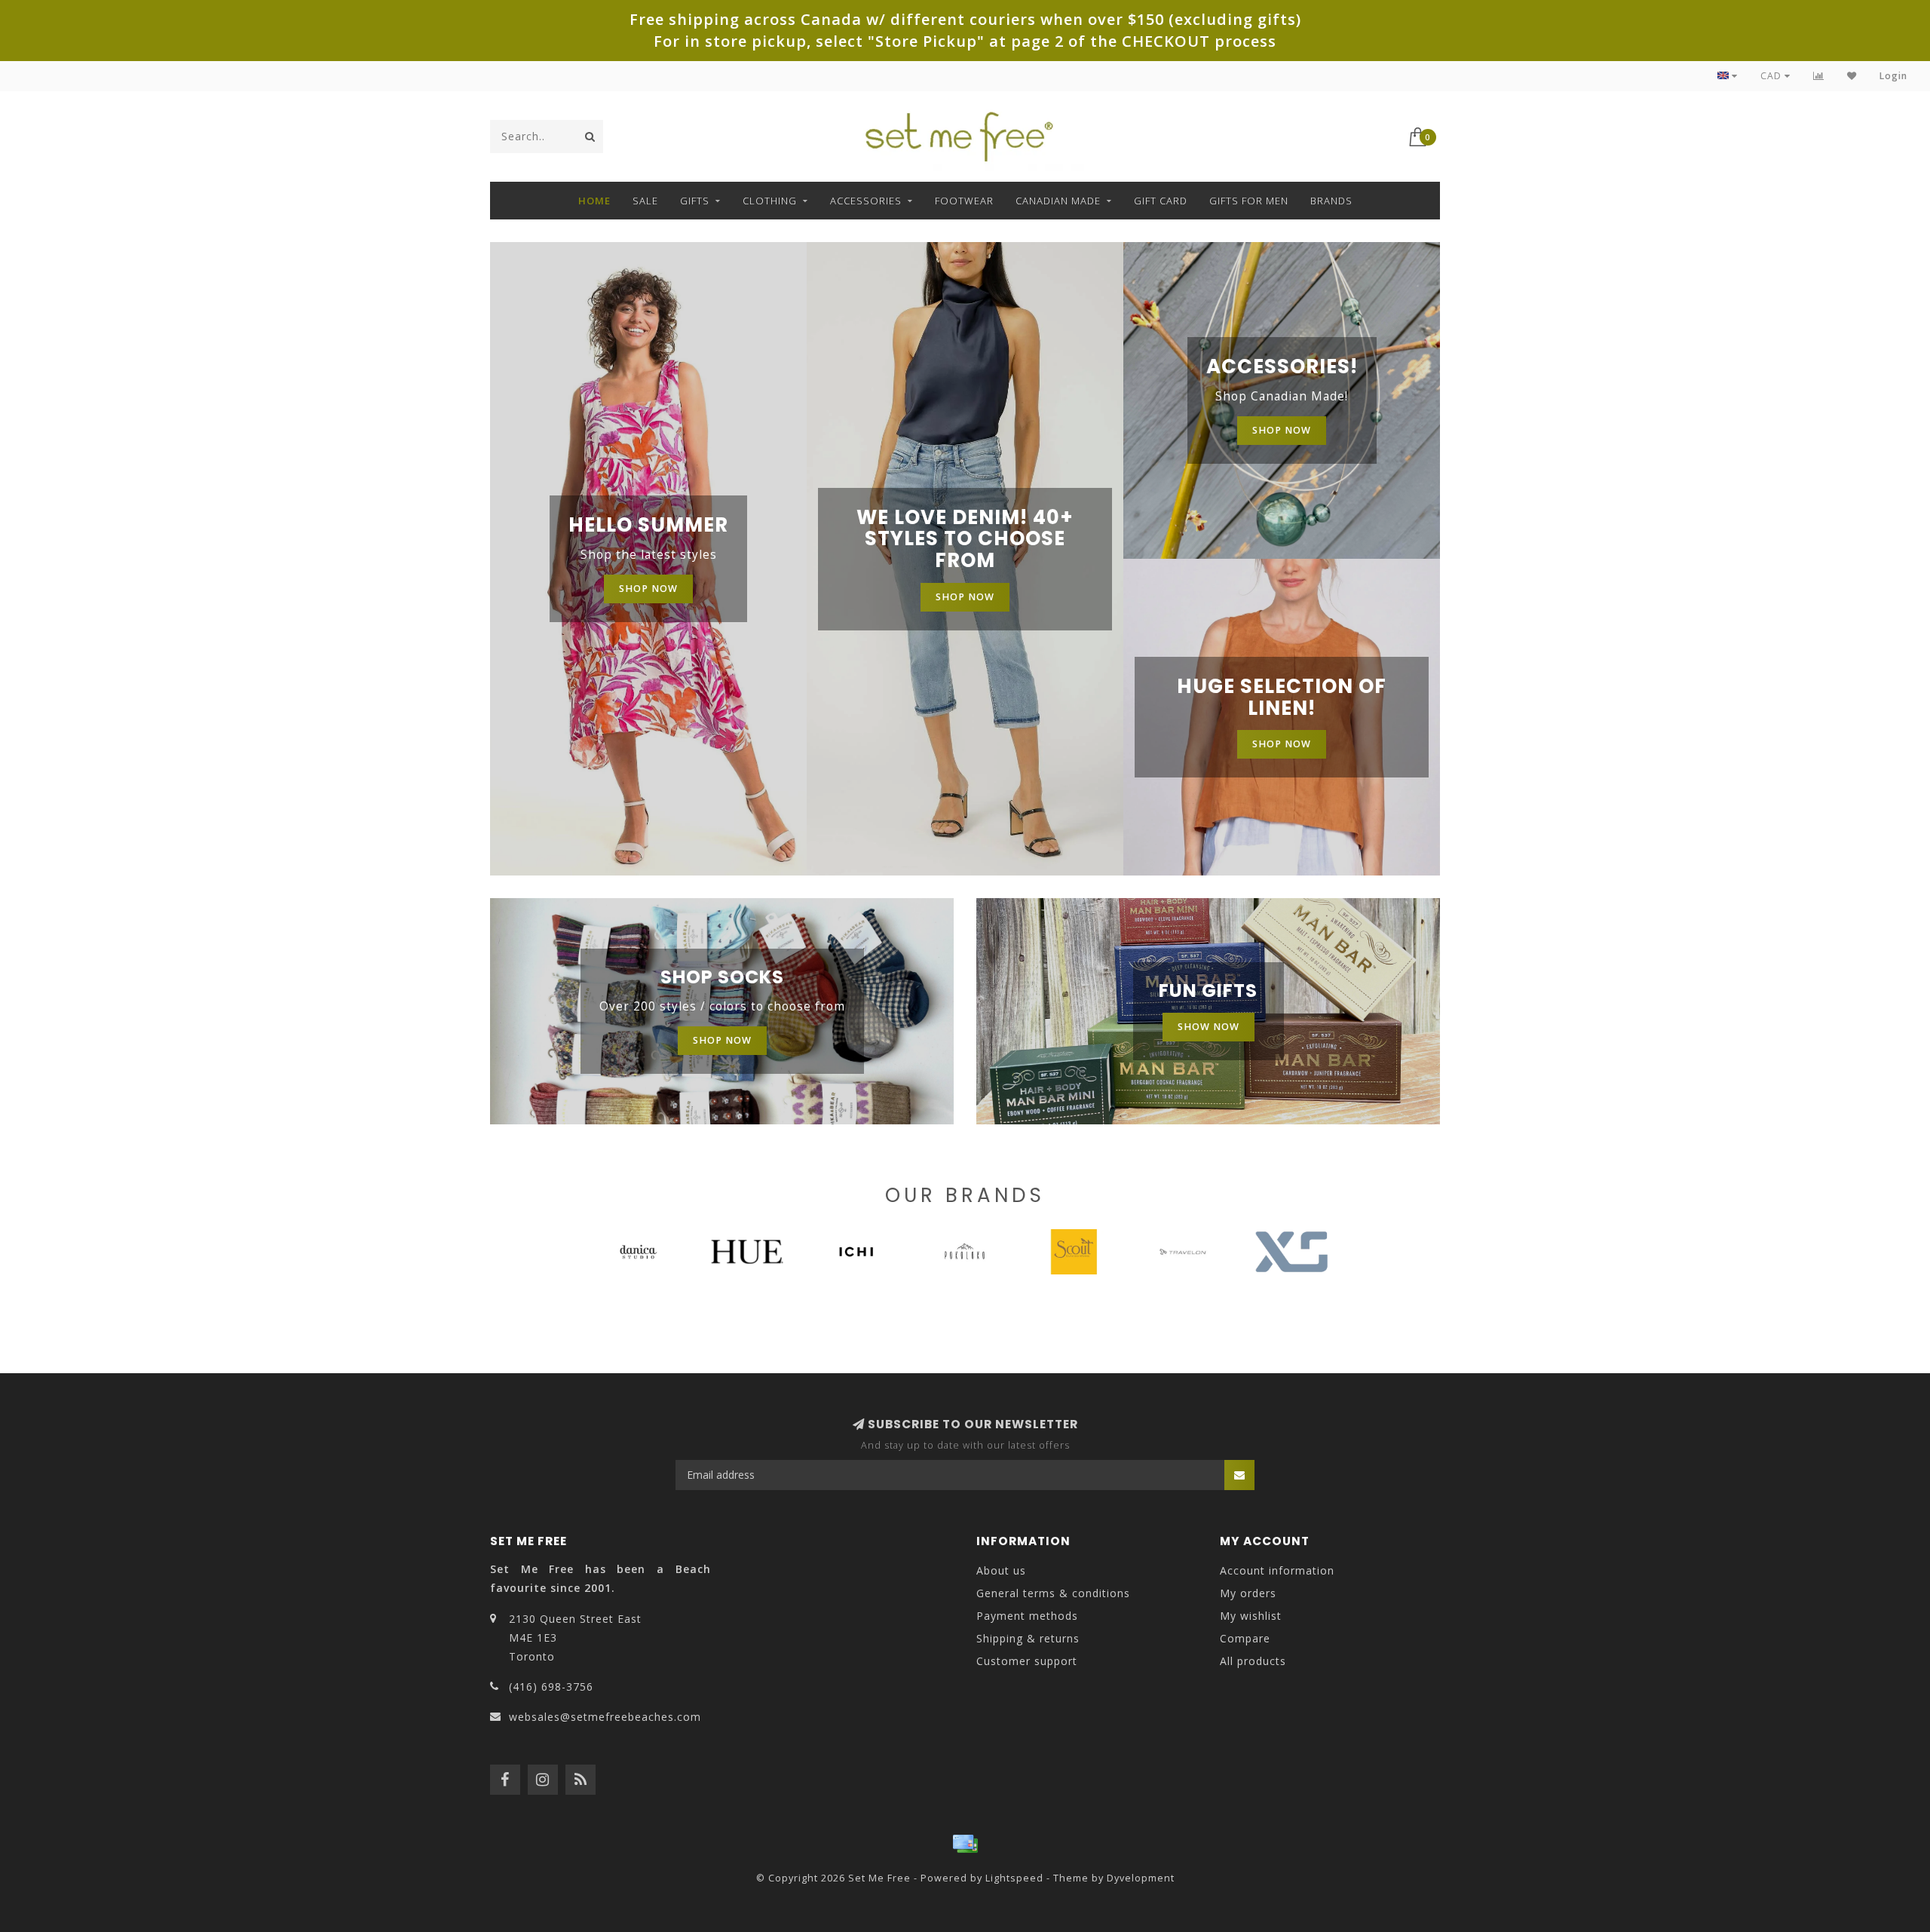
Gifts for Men (1249, 201)
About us (1001, 1570)
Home (594, 201)
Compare (1245, 1638)
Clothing (770, 201)
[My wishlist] (1852, 76)
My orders (1248, 1593)
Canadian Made (1058, 201)
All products (1253, 1661)
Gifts (695, 201)
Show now (1209, 1027)
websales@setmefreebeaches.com (605, 1717)
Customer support (1027, 1661)
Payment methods (1027, 1616)
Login (1893, 76)
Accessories (866, 201)
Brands (1331, 201)
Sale (645, 201)
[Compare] (1819, 76)
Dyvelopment (1141, 1878)
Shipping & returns (1028, 1638)
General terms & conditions (1053, 1593)
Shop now (648, 589)
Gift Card (1161, 201)
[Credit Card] (965, 1844)
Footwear (964, 201)
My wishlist (1251, 1616)
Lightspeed (1014, 1878)
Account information (1277, 1570)
